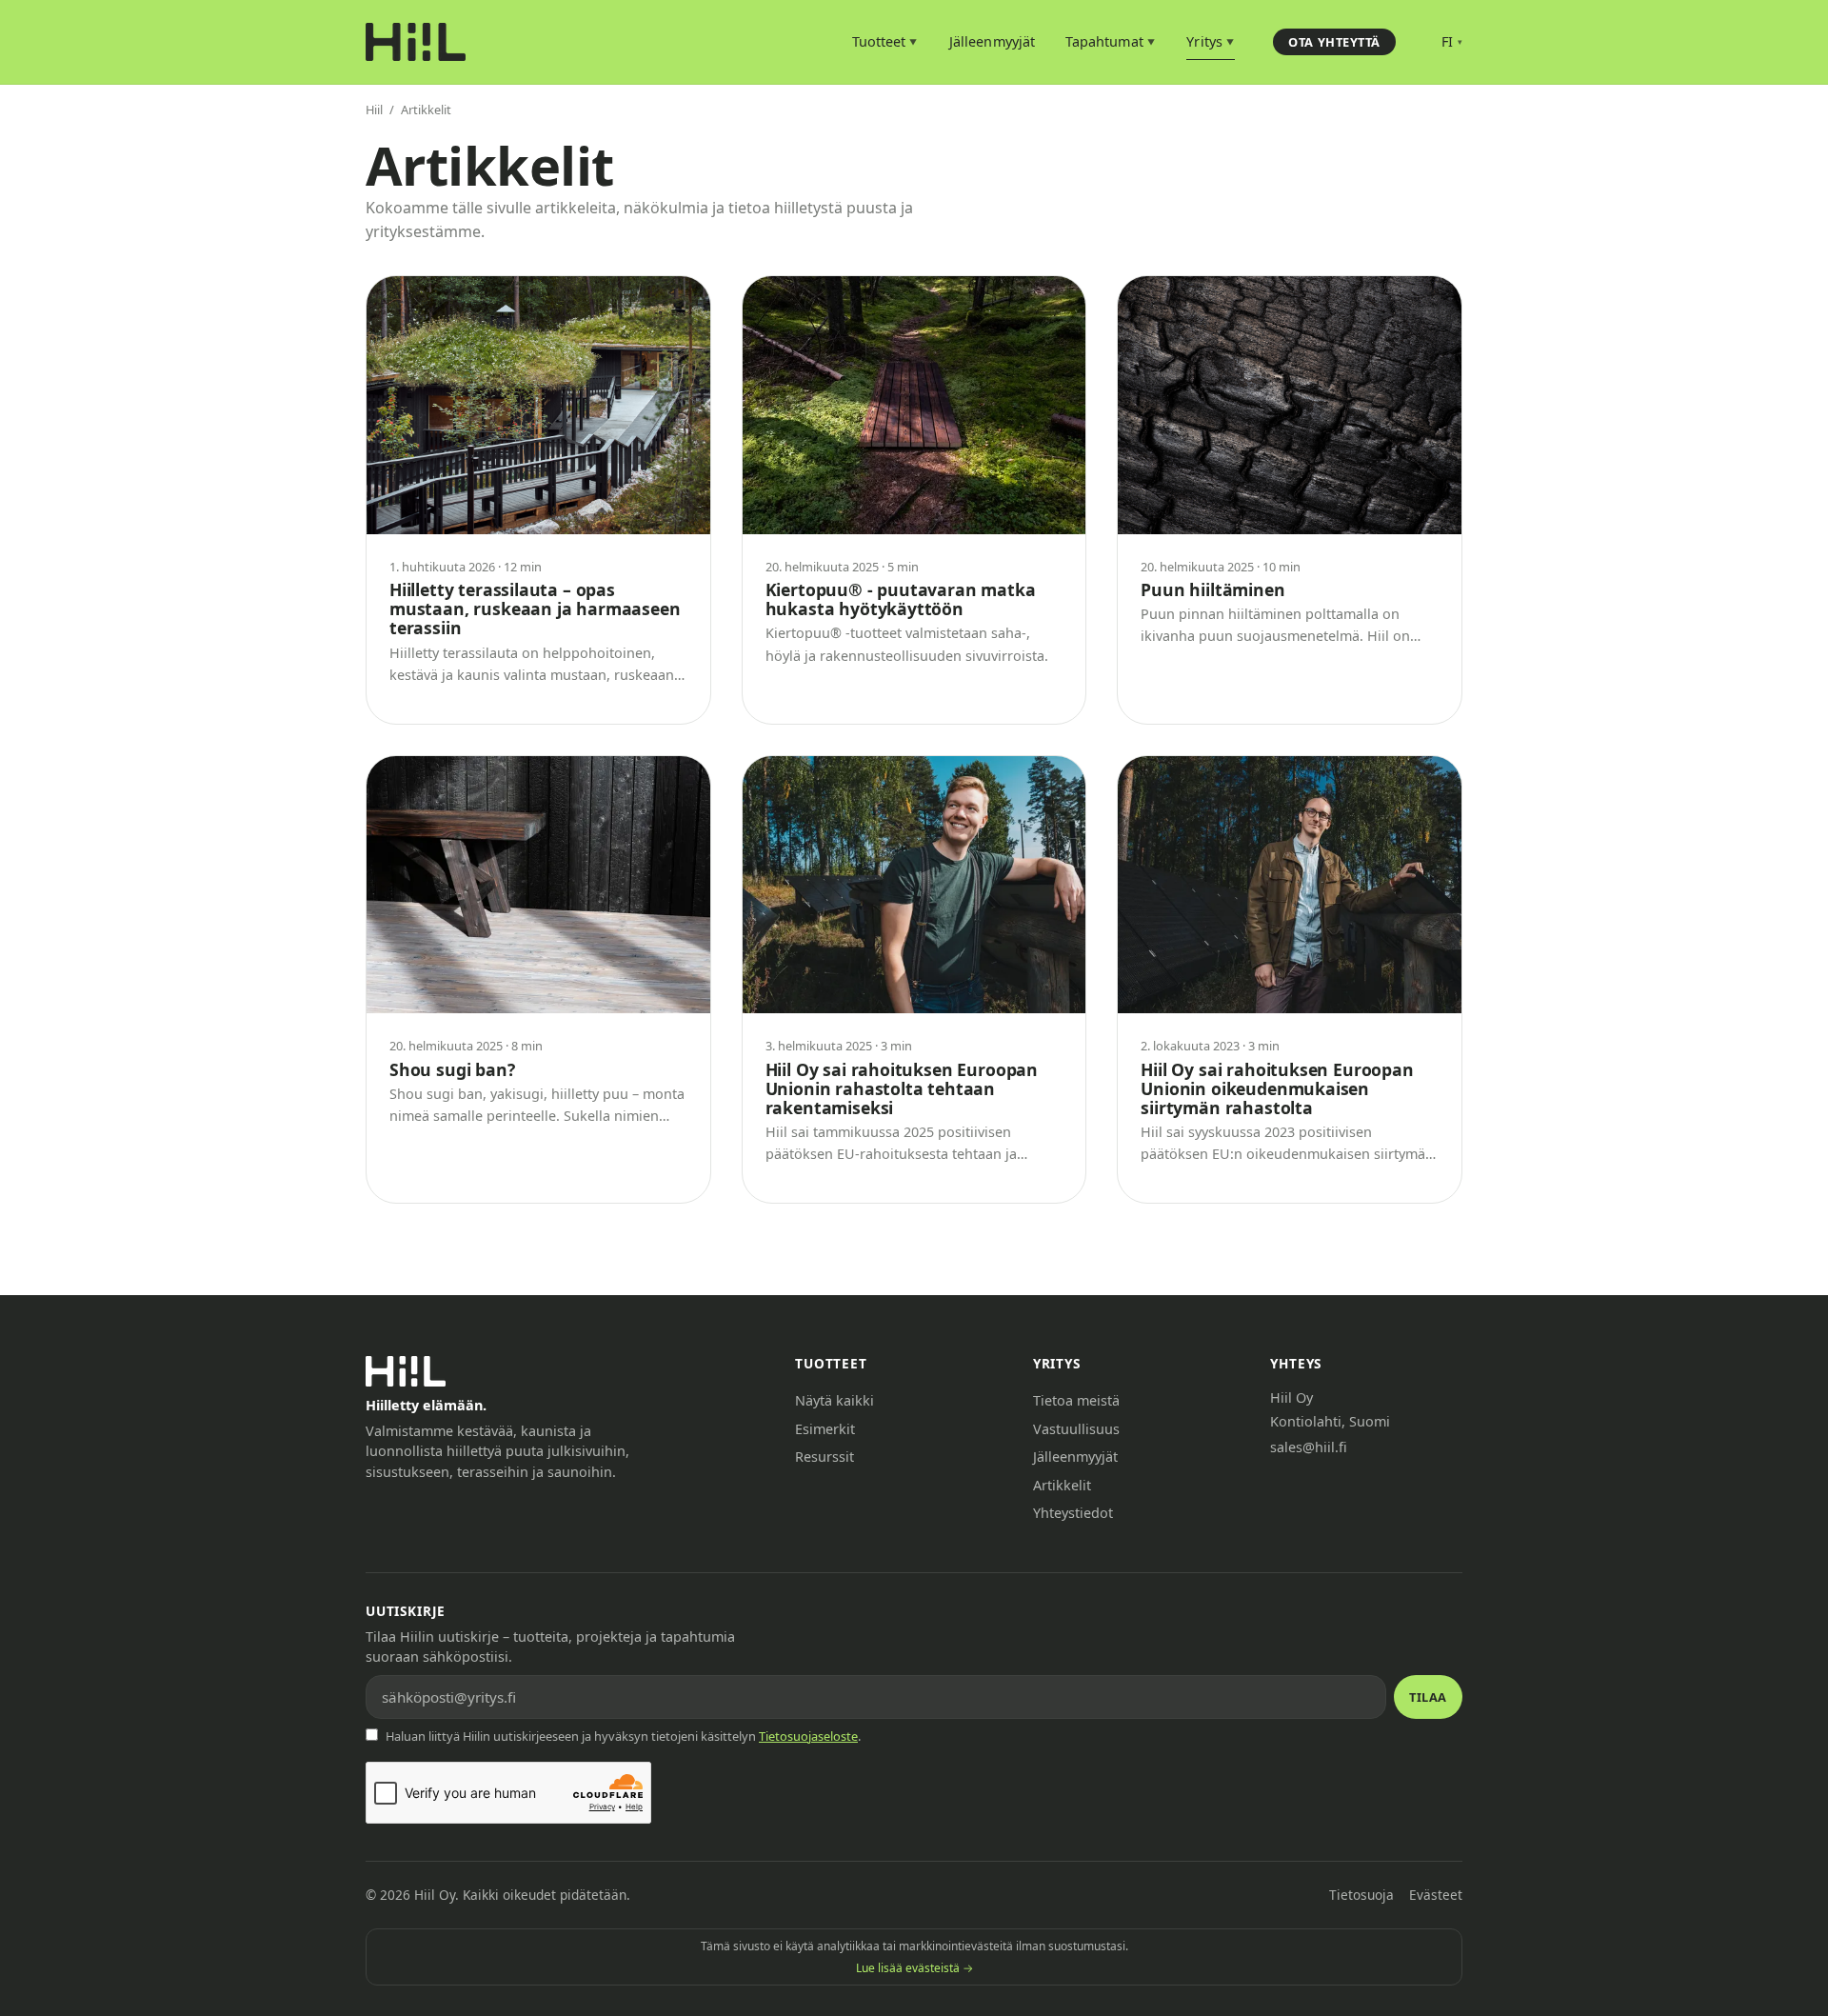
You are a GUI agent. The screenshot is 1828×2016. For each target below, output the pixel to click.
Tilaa (1428, 1697)
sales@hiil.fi (1309, 1447)
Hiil (374, 110)
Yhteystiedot (1073, 1513)
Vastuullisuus (1076, 1429)
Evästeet (1436, 1895)
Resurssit (825, 1457)
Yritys (1210, 41)
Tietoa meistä (1076, 1400)
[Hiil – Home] (416, 42)
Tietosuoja (1361, 1895)
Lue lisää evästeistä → (914, 1968)
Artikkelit (1062, 1485)
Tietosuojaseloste (808, 1736)
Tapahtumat (1110, 41)
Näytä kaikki (835, 1400)
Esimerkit (825, 1429)
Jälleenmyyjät (992, 41)
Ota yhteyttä (1334, 42)
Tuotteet (885, 41)
